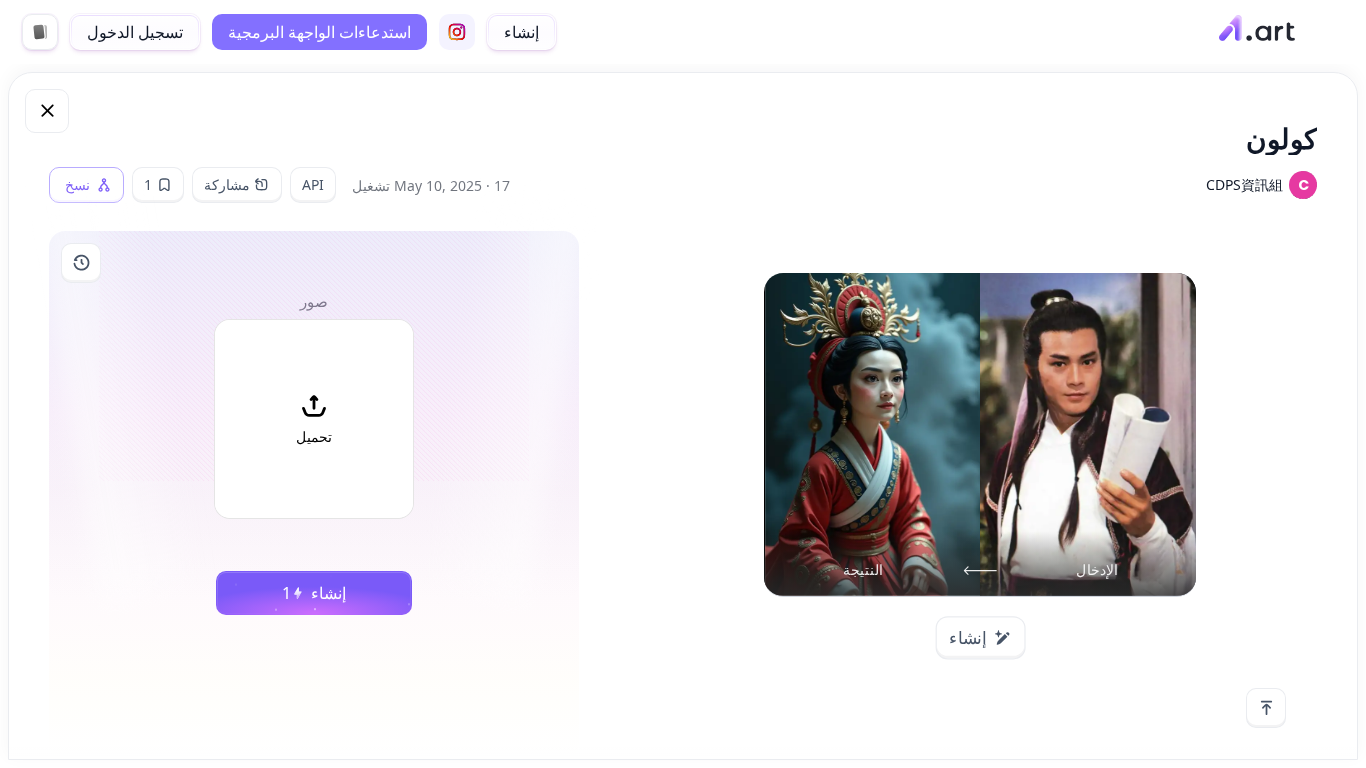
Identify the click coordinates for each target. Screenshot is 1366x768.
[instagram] (457, 32)
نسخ (77, 185)
